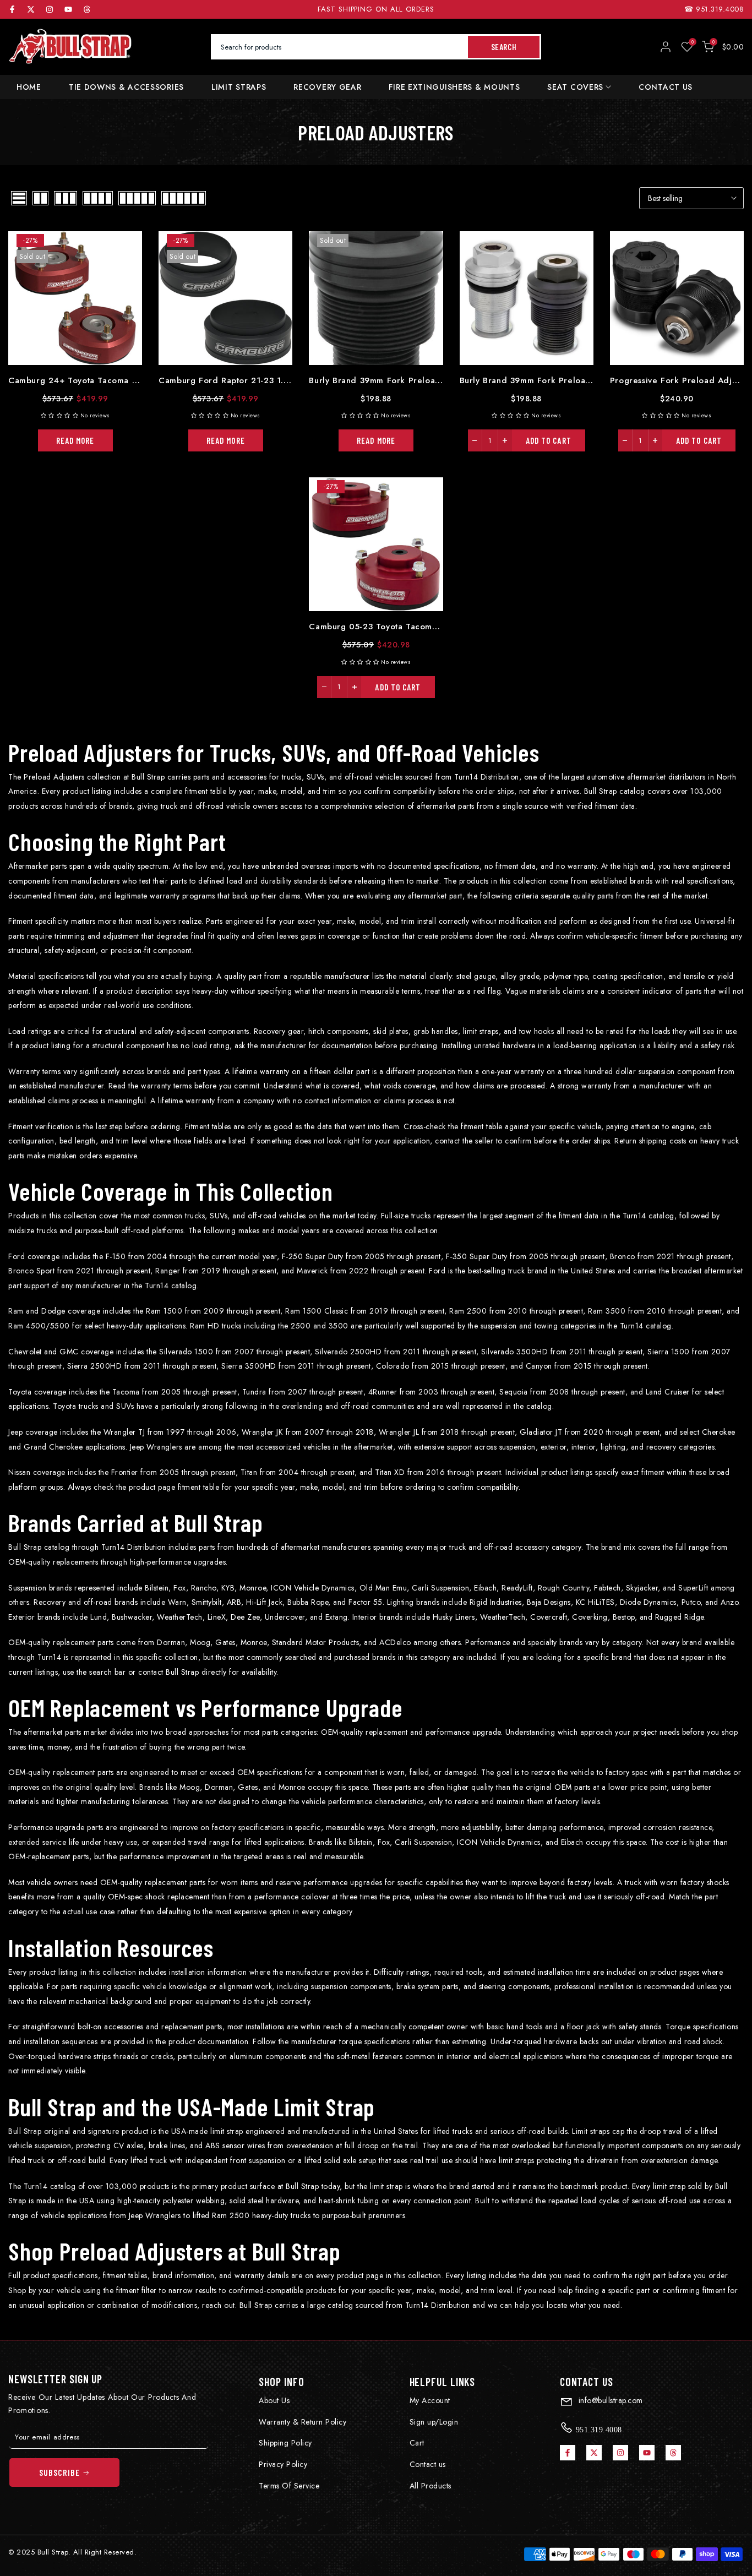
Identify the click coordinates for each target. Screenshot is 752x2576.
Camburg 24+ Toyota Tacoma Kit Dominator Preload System (130, 380)
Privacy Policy (283, 2464)
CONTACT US (666, 87)
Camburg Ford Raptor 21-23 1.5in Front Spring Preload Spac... (287, 380)
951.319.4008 (720, 9)
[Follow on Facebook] (12, 9)
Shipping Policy (285, 2443)
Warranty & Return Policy (303, 2422)
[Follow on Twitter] (31, 9)
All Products (431, 2486)
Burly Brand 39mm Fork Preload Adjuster (544, 380)
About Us (274, 2400)
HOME (29, 87)
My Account (430, 2400)
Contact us (428, 2464)
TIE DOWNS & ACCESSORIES (126, 87)
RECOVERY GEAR (327, 87)
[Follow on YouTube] (68, 9)
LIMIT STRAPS (239, 87)
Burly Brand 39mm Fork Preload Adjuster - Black (409, 380)
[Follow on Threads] (87, 9)
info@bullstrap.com (609, 2400)
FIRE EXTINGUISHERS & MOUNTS (454, 87)
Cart (417, 2443)
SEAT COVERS (575, 87)
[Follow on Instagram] (50, 9)
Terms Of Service (289, 2486)
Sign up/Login (434, 2422)
